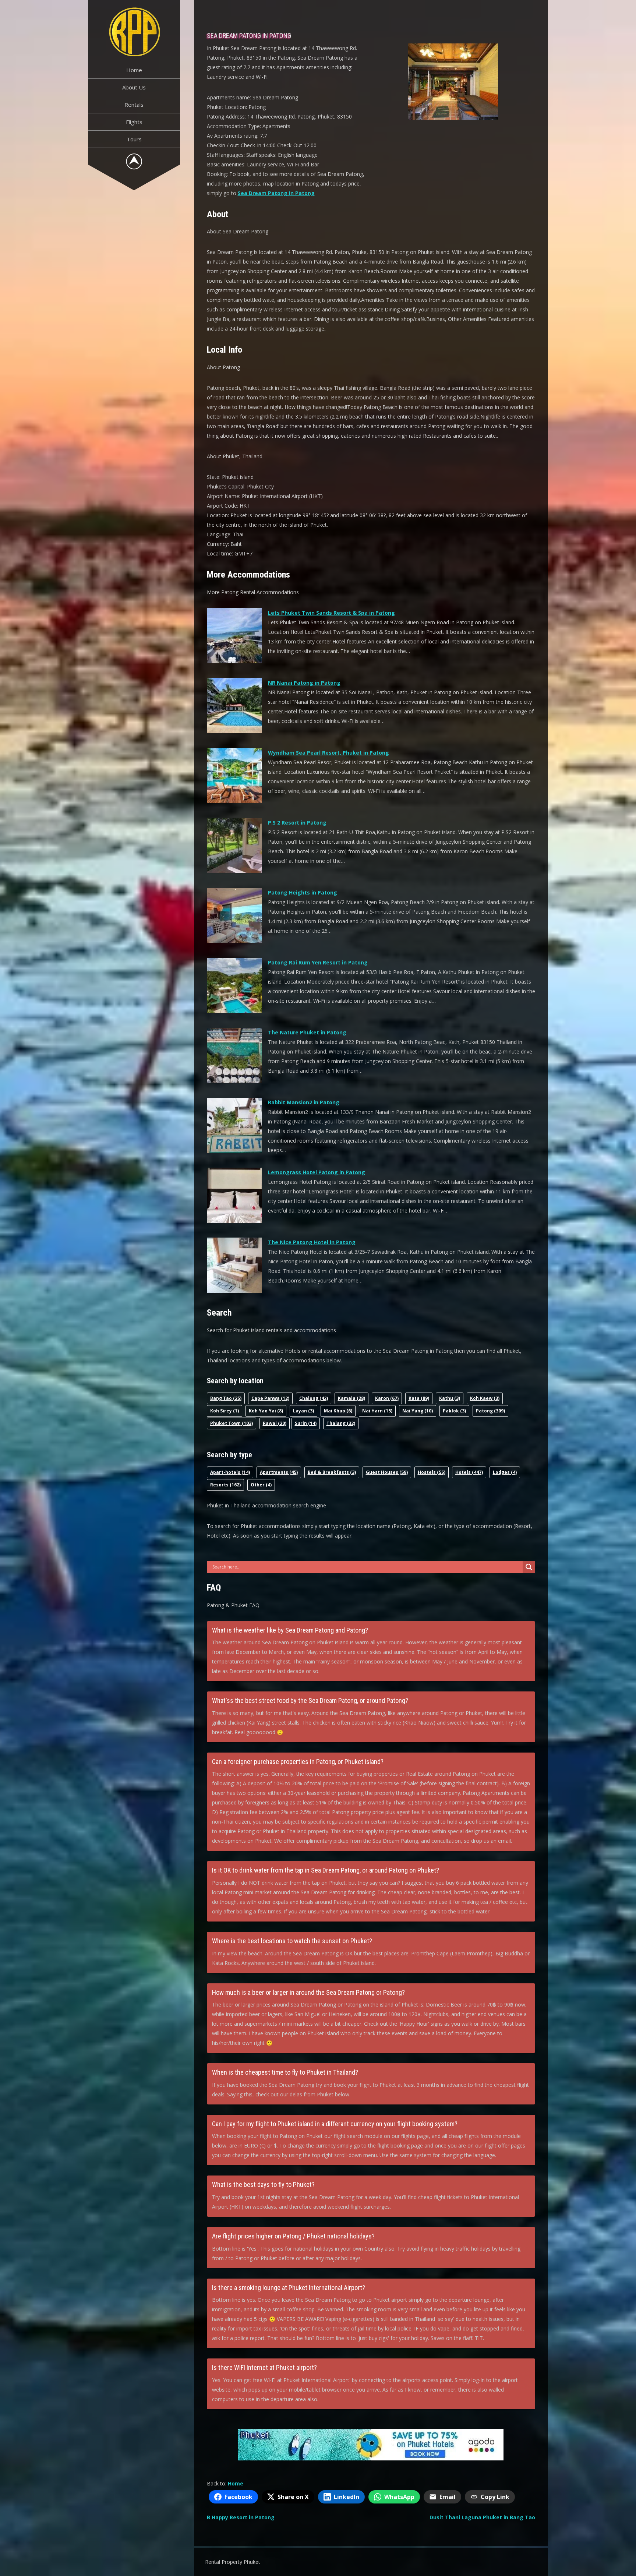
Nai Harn (377, 1411)
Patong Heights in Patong (303, 892)
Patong (490, 1411)
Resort (225, 1485)
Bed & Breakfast (332, 1472)
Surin (306, 1423)
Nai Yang (418, 1411)
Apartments (279, 1472)
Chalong (314, 1398)
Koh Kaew (485, 1398)
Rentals (134, 105)
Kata (419, 1398)
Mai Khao (338, 1411)
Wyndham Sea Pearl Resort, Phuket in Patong (328, 753)
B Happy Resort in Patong (241, 2517)
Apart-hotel (230, 1472)
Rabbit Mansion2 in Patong (304, 1102)
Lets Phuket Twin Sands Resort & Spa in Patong (331, 613)
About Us (134, 87)
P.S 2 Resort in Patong (297, 823)
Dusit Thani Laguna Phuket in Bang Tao (482, 2517)
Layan (303, 1411)
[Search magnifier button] (529, 1567)
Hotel (469, 1472)
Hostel (432, 1472)
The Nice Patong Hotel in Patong (312, 1242)
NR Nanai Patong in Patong (304, 683)
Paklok (454, 1411)
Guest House (387, 1472)
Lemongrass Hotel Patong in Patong (317, 1172)
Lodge (505, 1472)
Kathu (450, 1398)
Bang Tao (226, 1398)
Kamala (351, 1398)
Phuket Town (232, 1423)
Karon (387, 1398)
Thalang (341, 1423)
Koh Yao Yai (266, 1411)
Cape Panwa (270, 1398)
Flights (134, 122)
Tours (134, 139)
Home (134, 70)
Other (261, 1485)
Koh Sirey (225, 1411)
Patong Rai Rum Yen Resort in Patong (318, 962)
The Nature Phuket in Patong (307, 1032)
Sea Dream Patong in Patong (276, 193)
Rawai (275, 1423)
